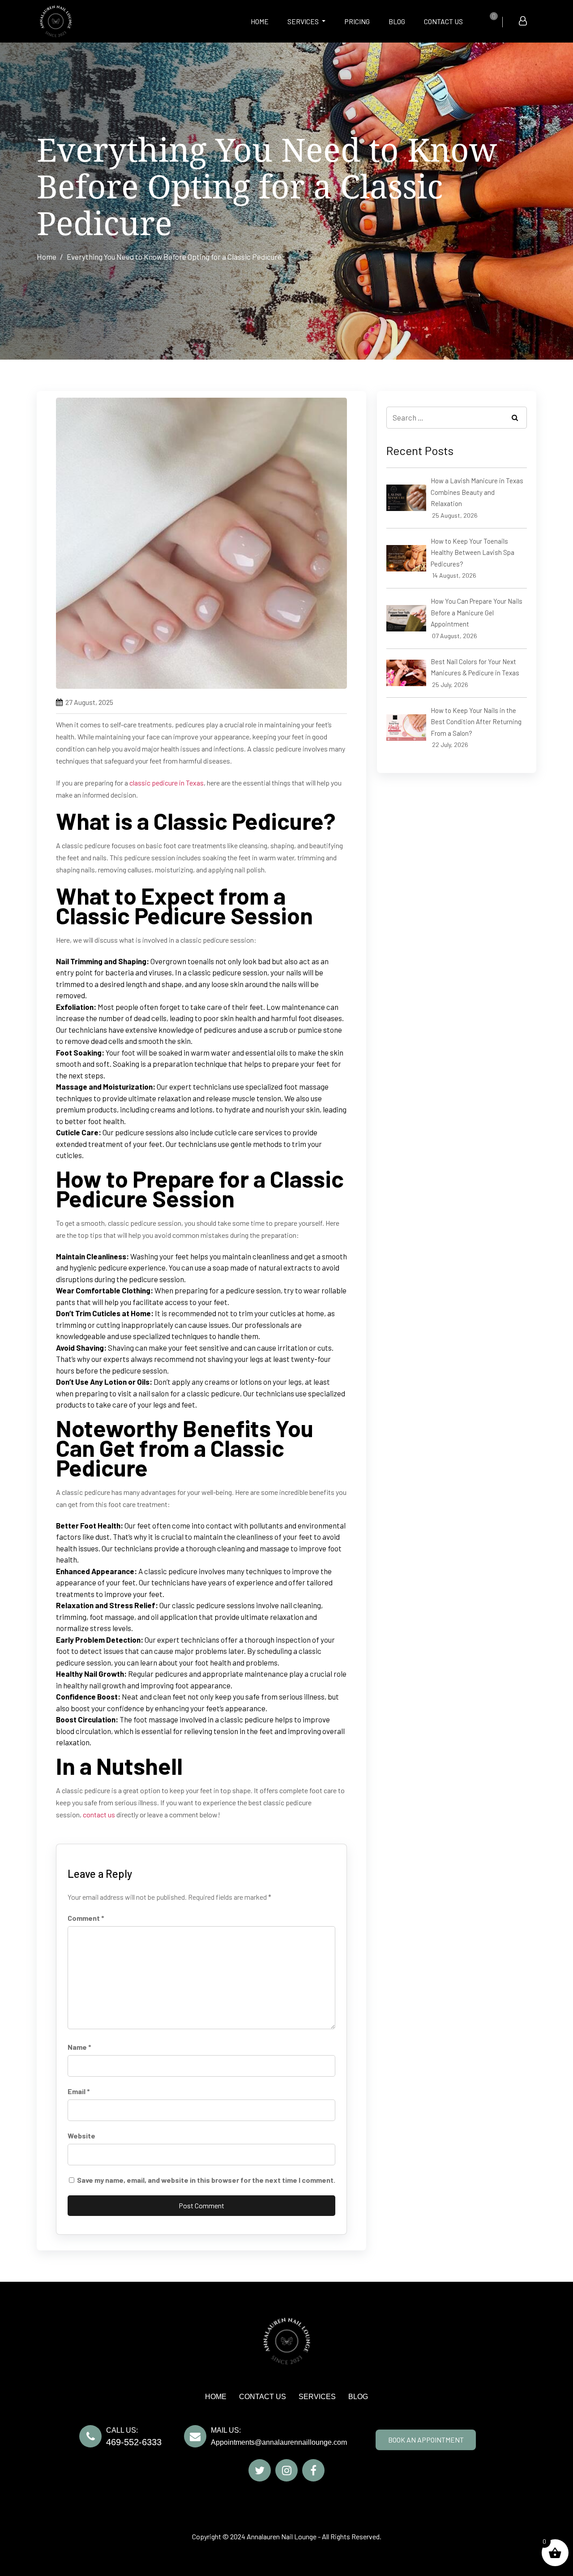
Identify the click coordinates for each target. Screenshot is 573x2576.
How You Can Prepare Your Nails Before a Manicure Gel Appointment (477, 612)
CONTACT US (443, 21)
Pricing (357, 21)
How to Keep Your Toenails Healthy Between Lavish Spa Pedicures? (473, 552)
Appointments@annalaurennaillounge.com (279, 2442)
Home (47, 257)
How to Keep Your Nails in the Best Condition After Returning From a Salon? (476, 722)
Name (79, 2047)
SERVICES (304, 21)
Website (81, 2136)
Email (79, 2091)
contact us (99, 1814)
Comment (86, 1918)
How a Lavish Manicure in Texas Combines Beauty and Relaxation (477, 492)
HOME (260, 21)
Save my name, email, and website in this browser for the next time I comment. (206, 2180)
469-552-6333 (134, 2442)
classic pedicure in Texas (167, 783)
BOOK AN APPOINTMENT (426, 2440)
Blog (397, 21)
